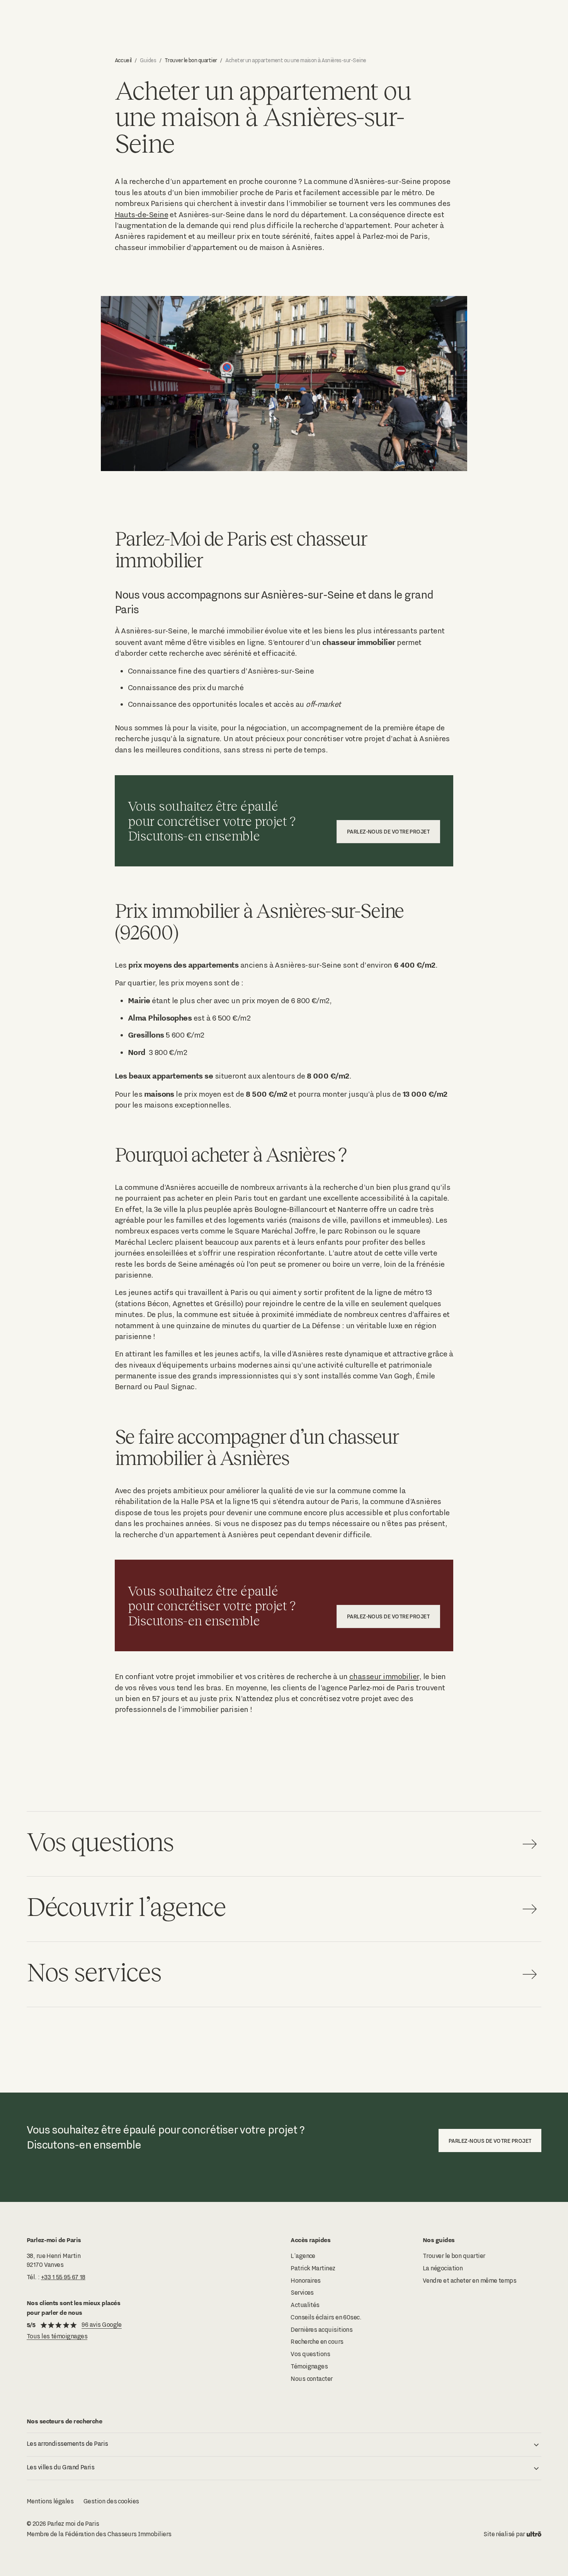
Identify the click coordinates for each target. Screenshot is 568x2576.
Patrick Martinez (313, 2268)
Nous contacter (311, 2379)
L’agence (303, 2256)
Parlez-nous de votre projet (389, 831)
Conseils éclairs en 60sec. (326, 2317)
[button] (284, 2445)
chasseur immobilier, (385, 1676)
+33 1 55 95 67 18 (63, 2277)
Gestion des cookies (111, 2501)
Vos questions (310, 2354)
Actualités (305, 2305)
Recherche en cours (317, 2342)
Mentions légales (50, 2501)
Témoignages (309, 2366)
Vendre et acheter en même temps (469, 2281)
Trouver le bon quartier (191, 60)
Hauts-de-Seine (141, 214)
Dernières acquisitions (321, 2330)
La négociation (443, 2268)
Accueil (123, 60)
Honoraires (306, 2281)
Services (302, 2293)
